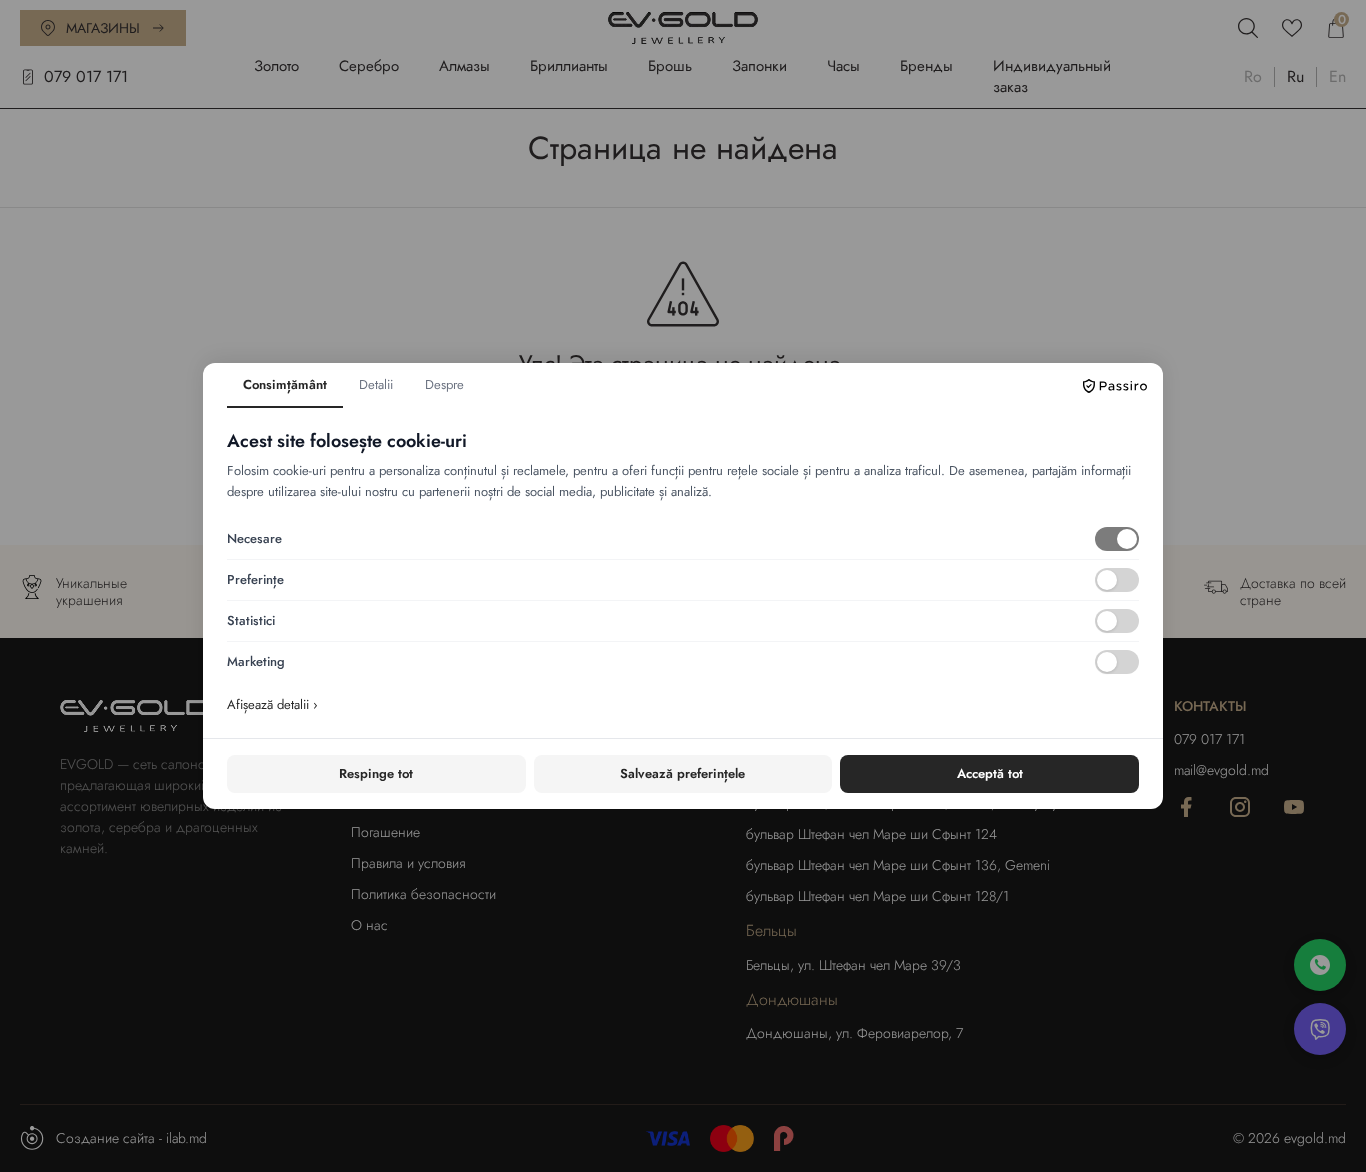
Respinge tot (376, 773)
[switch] (1117, 539)
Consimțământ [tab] (285, 384)
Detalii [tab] (376, 384)
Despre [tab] (444, 384)
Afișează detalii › (272, 704)
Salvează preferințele (682, 773)
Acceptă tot (990, 773)
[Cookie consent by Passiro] (1115, 386)
